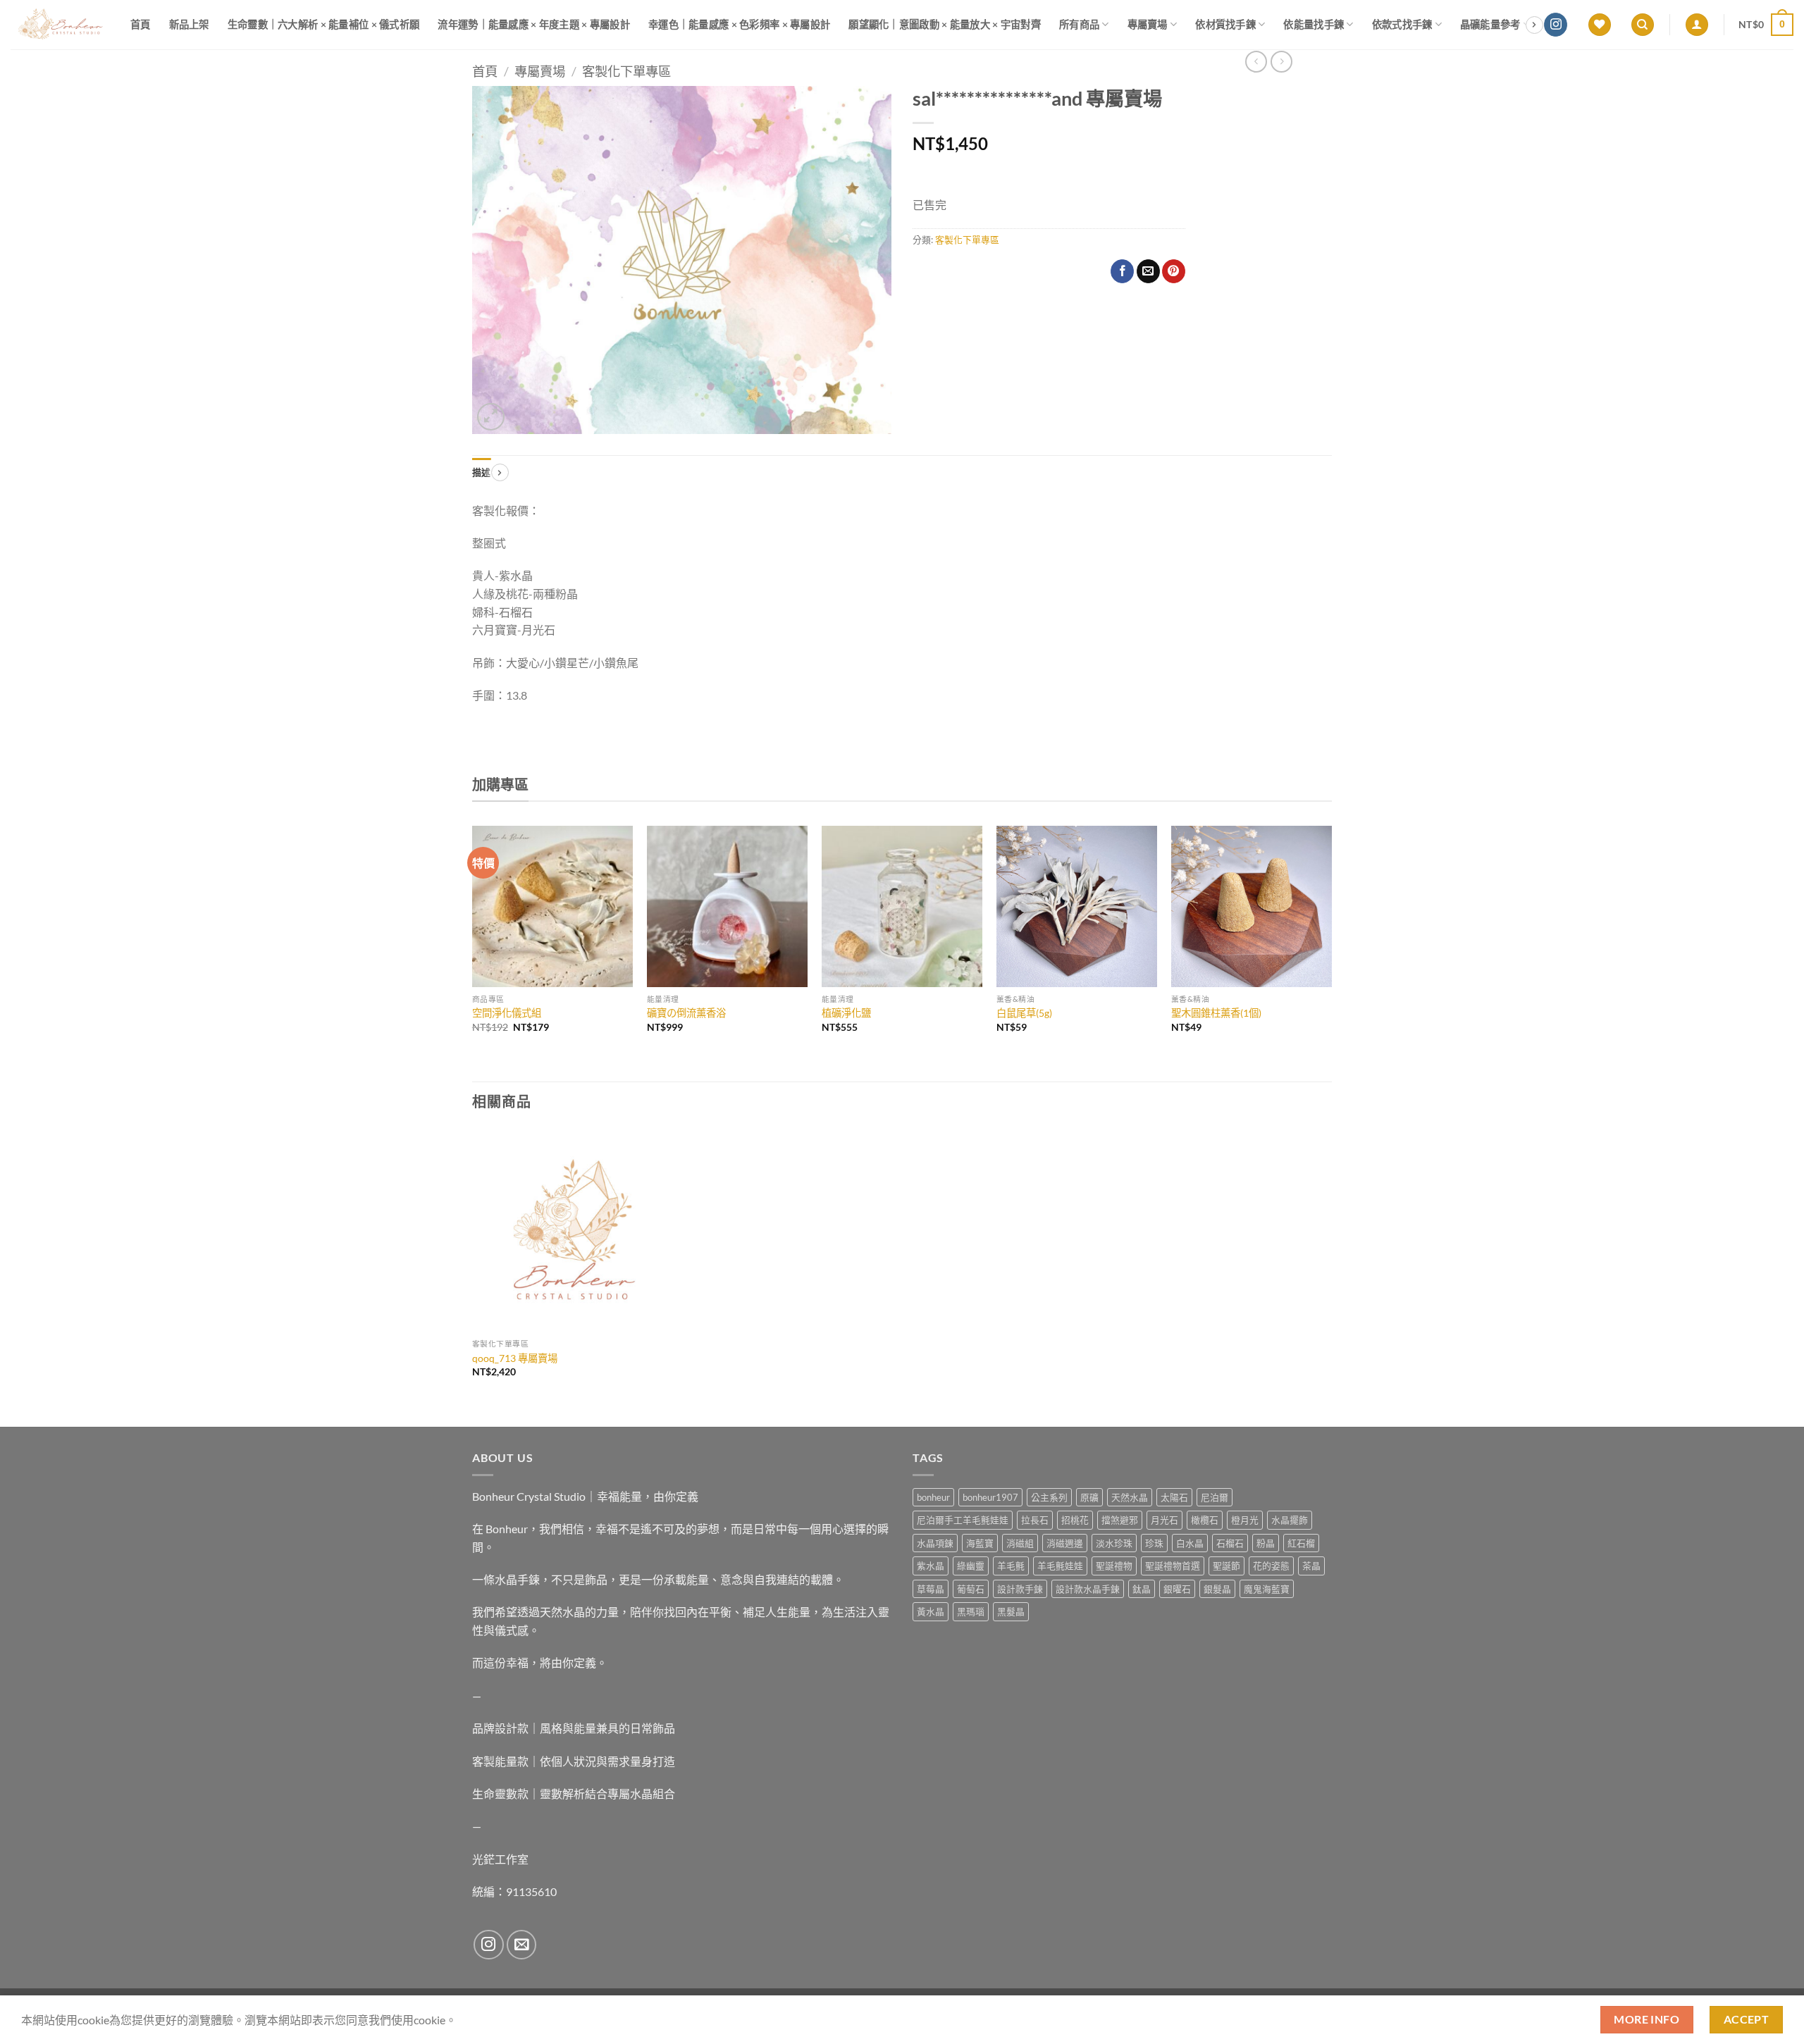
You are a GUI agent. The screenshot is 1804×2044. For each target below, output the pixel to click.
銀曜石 (1177, 1589)
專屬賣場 (1148, 24)
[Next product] (1256, 62)
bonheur (933, 1497)
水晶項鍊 (935, 1543)
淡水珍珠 (1114, 1543)
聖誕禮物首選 (1173, 1566)
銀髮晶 (1217, 1589)
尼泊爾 (1215, 1497)
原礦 (1089, 1497)
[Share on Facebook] (1122, 271)
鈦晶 (1142, 1589)
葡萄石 (971, 1589)
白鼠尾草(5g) (1024, 1013)
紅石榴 (1301, 1543)
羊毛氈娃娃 (1060, 1566)
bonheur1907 (990, 1497)
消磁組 (1020, 1543)
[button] (1697, 25)
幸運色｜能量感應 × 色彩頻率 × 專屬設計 (739, 24)
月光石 (1164, 1520)
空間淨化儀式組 (507, 1013)
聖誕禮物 (1114, 1566)
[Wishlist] (1600, 25)
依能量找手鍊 (1314, 24)
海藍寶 (980, 1543)
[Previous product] (1281, 62)
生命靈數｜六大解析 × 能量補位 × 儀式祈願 (324, 24)
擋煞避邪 (1120, 1520)
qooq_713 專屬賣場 (515, 1358)
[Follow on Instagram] (1556, 25)
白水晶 (1190, 1543)
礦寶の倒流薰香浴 (686, 1013)
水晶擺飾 (1290, 1520)
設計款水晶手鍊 (1088, 1589)
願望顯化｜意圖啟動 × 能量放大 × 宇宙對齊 (945, 24)
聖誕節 (1227, 1566)
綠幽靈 (971, 1566)
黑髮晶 (1011, 1611)
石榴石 (1230, 1543)
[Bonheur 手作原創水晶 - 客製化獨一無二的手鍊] (60, 25)
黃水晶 (931, 1611)
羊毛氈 (1011, 1566)
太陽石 (1174, 1497)
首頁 (141, 24)
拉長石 (1035, 1520)
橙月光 (1245, 1520)
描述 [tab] (482, 472)
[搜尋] (1643, 25)
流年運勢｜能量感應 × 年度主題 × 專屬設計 (534, 24)
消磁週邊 (1065, 1543)
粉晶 (1266, 1543)
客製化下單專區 (626, 71)
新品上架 (189, 24)
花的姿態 (1271, 1566)
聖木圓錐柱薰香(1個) (1216, 1013)
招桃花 (1075, 1520)
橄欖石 (1205, 1520)
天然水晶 (1130, 1497)
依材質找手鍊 (1225, 24)
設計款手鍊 (1020, 1589)
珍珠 (1154, 1543)
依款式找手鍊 (1402, 24)
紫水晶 (931, 1566)
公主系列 (1049, 1497)
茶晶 (1311, 1566)
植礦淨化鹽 (846, 1013)
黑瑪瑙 (971, 1611)
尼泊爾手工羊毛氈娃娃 (963, 1520)
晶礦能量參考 (1490, 24)
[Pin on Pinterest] (1174, 271)
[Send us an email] (522, 1945)
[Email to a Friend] (1148, 271)
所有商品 (1079, 24)
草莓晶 (931, 1589)
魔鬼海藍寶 (1267, 1589)
